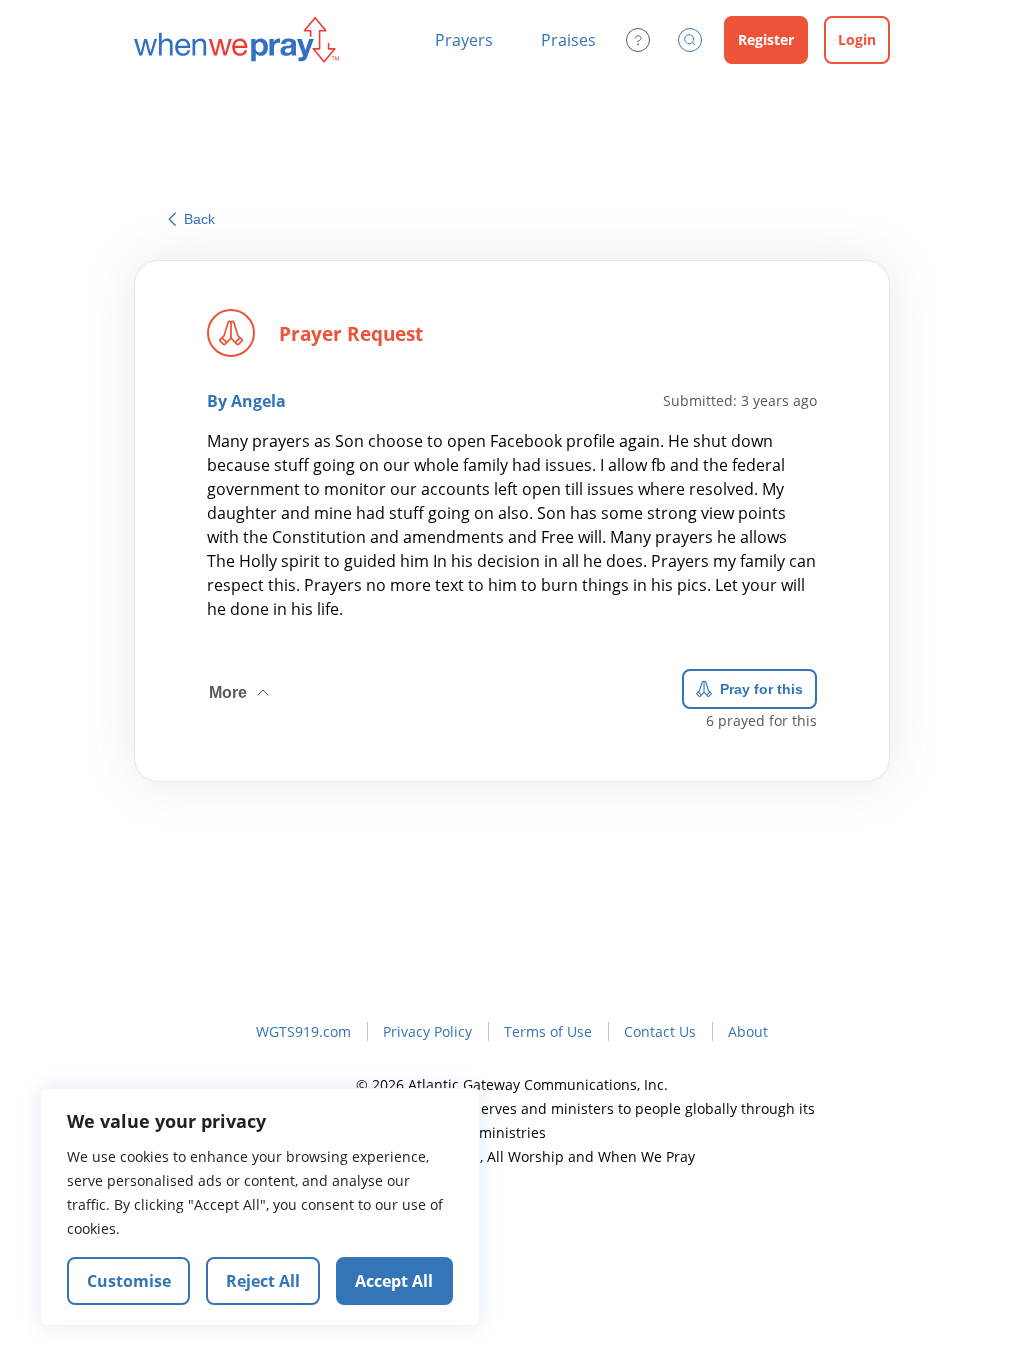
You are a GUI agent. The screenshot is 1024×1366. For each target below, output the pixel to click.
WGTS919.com (303, 1031)
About (748, 1031)
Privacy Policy (427, 1031)
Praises (568, 40)
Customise (129, 1281)
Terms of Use (548, 1031)
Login (857, 39)
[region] (260, 1207)
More (241, 685)
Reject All (263, 1281)
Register (766, 39)
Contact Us (660, 1031)
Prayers (464, 40)
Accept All (394, 1281)
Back (199, 219)
